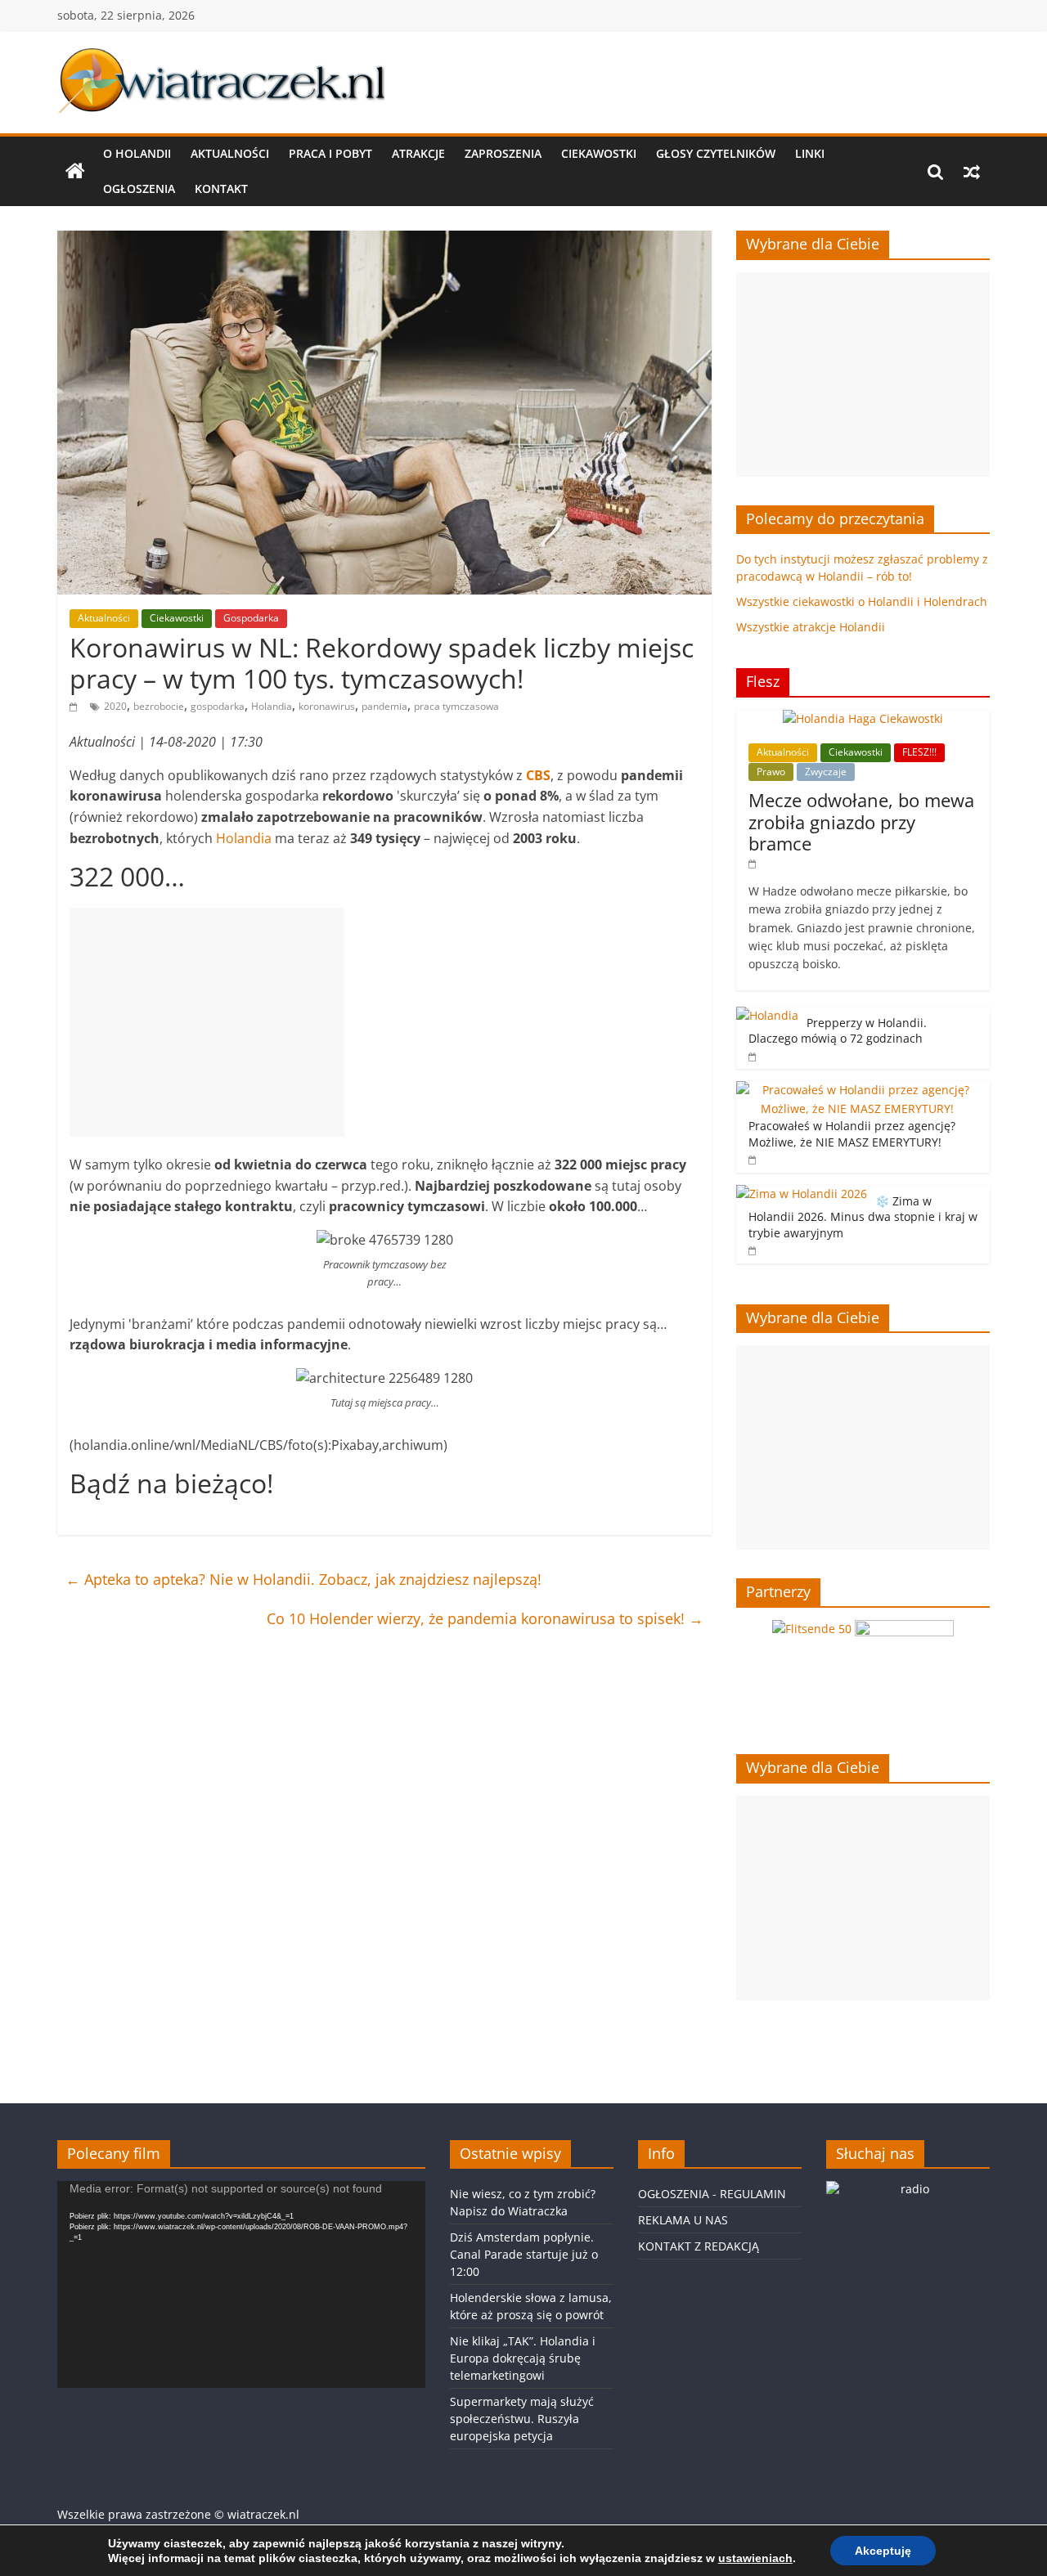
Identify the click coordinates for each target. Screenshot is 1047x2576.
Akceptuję (883, 2551)
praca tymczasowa (456, 706)
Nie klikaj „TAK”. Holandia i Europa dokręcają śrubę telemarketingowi (523, 2358)
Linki (810, 153)
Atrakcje (418, 153)
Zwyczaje (826, 772)
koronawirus (327, 706)
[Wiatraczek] (75, 172)
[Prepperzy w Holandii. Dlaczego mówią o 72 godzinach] (767, 1015)
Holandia (272, 706)
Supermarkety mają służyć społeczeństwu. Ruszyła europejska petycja (522, 2419)
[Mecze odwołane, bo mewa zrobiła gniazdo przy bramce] (863, 718)
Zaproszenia (503, 153)
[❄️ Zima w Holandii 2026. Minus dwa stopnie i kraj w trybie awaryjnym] (802, 1194)
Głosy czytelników (716, 153)
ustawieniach (755, 2558)
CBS (538, 775)
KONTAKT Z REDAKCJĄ (699, 2246)
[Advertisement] (207, 1022)
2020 (115, 706)
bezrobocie (159, 706)
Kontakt (221, 188)
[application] (241, 2284)
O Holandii (137, 153)
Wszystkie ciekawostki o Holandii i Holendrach (862, 601)
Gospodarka (251, 618)
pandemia (384, 706)
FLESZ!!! (919, 752)
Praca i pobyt (330, 153)
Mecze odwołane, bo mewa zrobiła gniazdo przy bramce (861, 821)
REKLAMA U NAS (683, 2220)
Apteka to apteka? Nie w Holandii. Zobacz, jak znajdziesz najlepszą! (303, 1579)
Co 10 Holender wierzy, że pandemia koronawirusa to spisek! (485, 1618)
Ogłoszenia (139, 188)
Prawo (771, 772)
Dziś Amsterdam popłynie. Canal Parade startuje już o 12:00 (524, 2254)
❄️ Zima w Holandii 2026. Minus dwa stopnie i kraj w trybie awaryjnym (863, 1217)
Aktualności (230, 153)
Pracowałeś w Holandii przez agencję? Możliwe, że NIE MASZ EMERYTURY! (852, 1134)
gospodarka (218, 706)
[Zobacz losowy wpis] (972, 172)
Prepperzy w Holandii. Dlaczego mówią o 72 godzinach (838, 1031)
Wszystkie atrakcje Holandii (811, 627)
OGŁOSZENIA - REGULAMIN (712, 2194)
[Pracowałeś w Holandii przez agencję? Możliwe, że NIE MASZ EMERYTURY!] (859, 1090)
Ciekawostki (599, 153)
